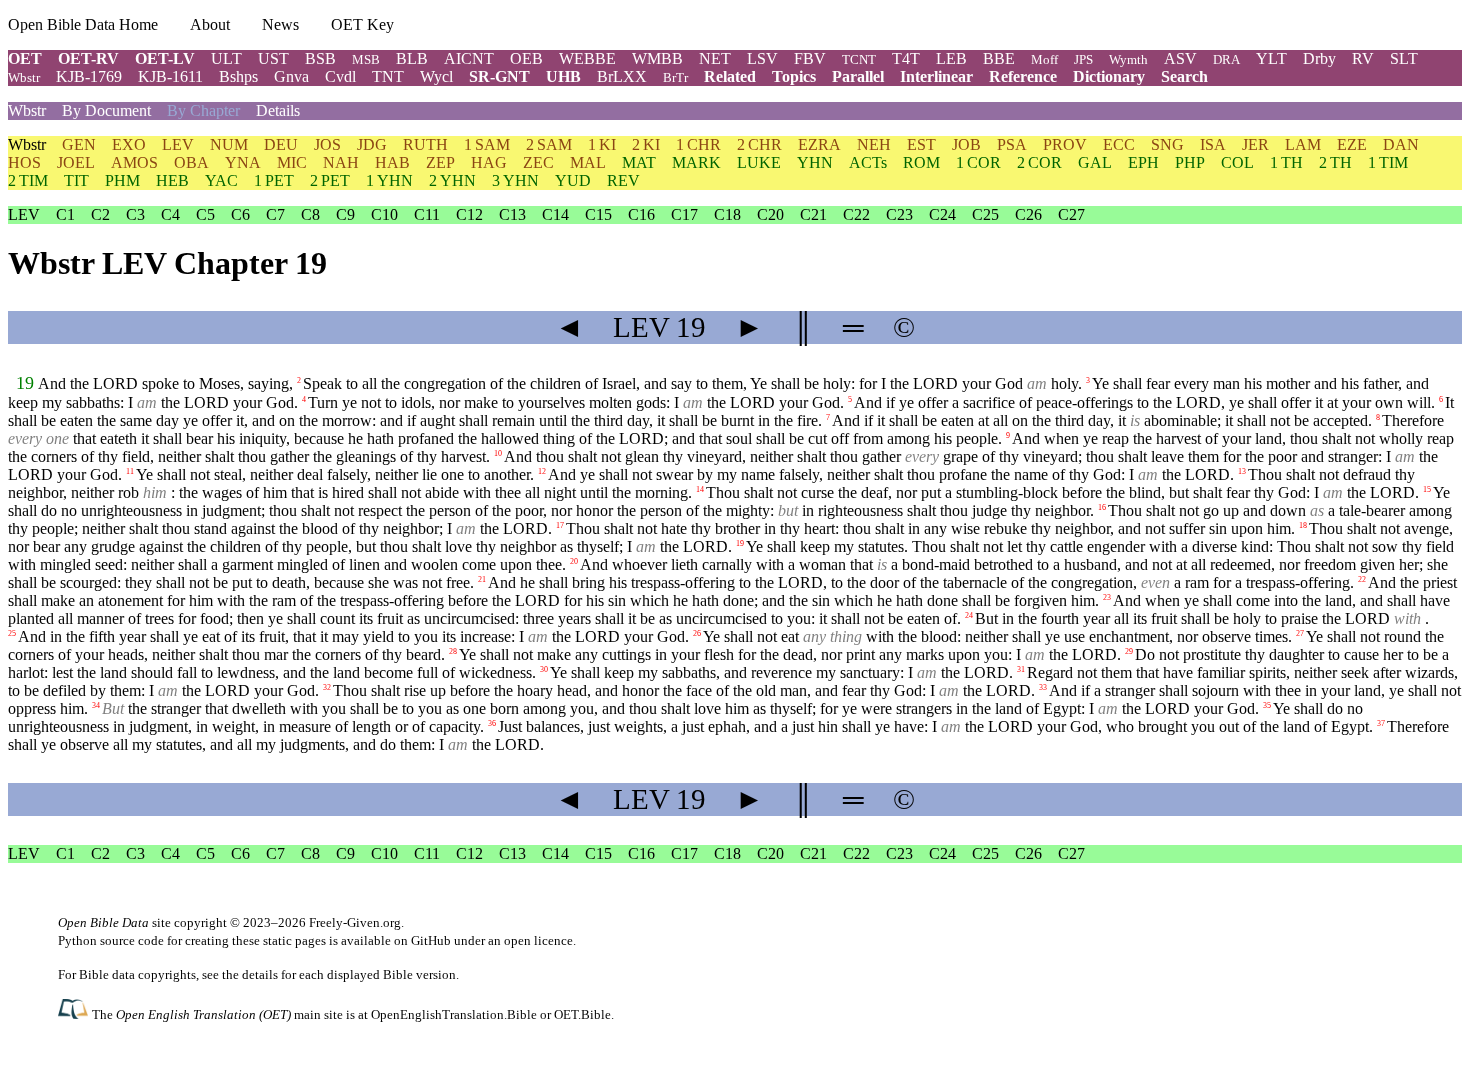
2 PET (330, 180)
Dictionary (1109, 76)
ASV (1180, 58)
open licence (538, 940)
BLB (412, 58)
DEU (281, 144)
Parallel (858, 76)
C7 (275, 214)
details (260, 974)
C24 (942, 214)
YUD (573, 180)
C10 (384, 214)
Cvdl (340, 76)
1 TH (1286, 162)
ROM (921, 162)
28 (453, 651)
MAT (639, 162)
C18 (727, 214)
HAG (489, 162)
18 (1303, 525)
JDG (372, 144)
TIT (76, 180)
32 (327, 687)
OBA (191, 162)
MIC (292, 162)
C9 (345, 214)
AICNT (469, 58)
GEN (79, 144)
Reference (1023, 76)
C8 (310, 214)
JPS (1083, 59)
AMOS (134, 162)
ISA (1213, 144)
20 (574, 561)
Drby (1319, 58)
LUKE (759, 162)
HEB (172, 180)
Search (1184, 76)
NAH (341, 162)
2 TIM (28, 180)
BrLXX (622, 76)
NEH (874, 144)
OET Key (362, 24)
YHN (815, 162)
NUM (229, 144)
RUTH (425, 144)
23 (1107, 597)
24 (969, 615)
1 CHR (698, 144)
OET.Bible (582, 1014)
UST (273, 58)
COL (1237, 162)
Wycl (436, 76)
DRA (1226, 59)
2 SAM (549, 144)
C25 (985, 214)
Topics (794, 76)
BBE (999, 58)
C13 (512, 214)
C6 (240, 214)
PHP (1190, 162)
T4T (906, 58)
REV (623, 180)
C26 (1028, 214)
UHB (563, 76)
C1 (65, 214)
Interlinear (936, 76)
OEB (526, 58)
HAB (392, 162)
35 (1267, 705)
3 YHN (515, 180)
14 (700, 489)
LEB (951, 58)
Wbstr (24, 77)
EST (921, 144)
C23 (899, 214)
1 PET (274, 180)
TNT (388, 76)
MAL (588, 162)
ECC (1119, 144)
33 (1043, 687)
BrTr (675, 77)
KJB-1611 (170, 76)
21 (482, 579)
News (280, 24)
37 (1381, 723)
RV (1363, 58)
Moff (1044, 59)
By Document (106, 110)
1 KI (602, 144)
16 (1102, 507)
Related (730, 76)
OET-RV (88, 58)
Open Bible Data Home (83, 24)
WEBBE (587, 58)
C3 (135, 214)
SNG (1167, 144)
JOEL (76, 162)
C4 (170, 214)
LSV (762, 58)
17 (560, 525)
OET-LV (165, 58)
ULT (226, 58)
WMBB (657, 58)
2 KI (646, 144)
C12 (469, 214)
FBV (810, 58)
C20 (770, 214)
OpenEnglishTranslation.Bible (454, 1014)
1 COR (978, 162)
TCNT (859, 59)
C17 (684, 214)
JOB (966, 144)
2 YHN (452, 180)
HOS (24, 162)
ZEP (440, 162)
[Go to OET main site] (75, 1013)
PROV (1065, 144)
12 (542, 471)
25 (12, 633)
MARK (696, 162)
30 (544, 669)
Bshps (238, 76)
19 (25, 383)
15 (1427, 489)
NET (715, 58)
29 (1129, 651)
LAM (1303, 144)
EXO (129, 144)
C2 (100, 214)
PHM (122, 180)
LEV (178, 144)
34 (96, 705)
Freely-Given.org (355, 922)
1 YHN (389, 180)
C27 (1071, 214)
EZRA (819, 144)
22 (1362, 579)
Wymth (1128, 59)
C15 (598, 214)
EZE (1352, 144)
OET (25, 58)
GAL (1095, 162)
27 (1300, 633)
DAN (1401, 144)
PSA (1012, 144)
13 (1242, 471)
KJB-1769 (89, 76)
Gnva (291, 76)
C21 (813, 214)
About (210, 24)
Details (278, 110)
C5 (205, 214)
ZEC (538, 162)
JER (1255, 144)
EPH (1143, 162)
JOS (327, 144)
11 (130, 471)
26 (697, 633)
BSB (320, 58)
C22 (856, 214)
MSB (366, 59)
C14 (555, 214)
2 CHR (759, 144)
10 (498, 453)
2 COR (1039, 162)
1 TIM (1388, 162)
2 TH (1335, 162)
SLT (1404, 58)
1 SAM (487, 144)
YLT (1271, 58)
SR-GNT (499, 76)
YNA (243, 162)
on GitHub (422, 940)
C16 (641, 214)
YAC (221, 180)
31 (1021, 669)
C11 (427, 214)
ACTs (868, 162)
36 (492, 723)
